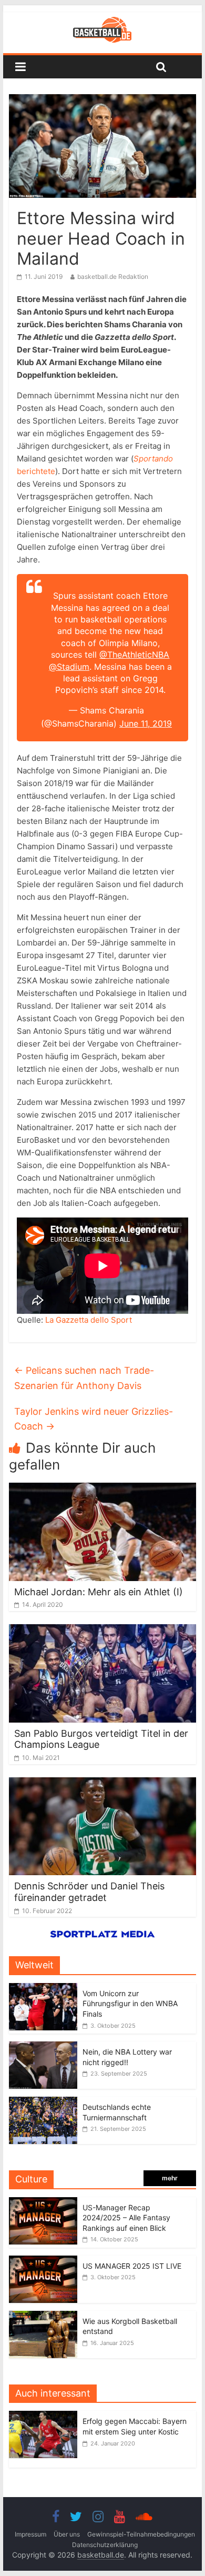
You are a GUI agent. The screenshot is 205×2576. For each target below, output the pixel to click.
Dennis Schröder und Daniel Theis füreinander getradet (89, 1892)
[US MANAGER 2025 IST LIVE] (43, 2261)
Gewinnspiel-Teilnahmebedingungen (141, 2534)
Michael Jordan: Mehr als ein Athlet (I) (99, 1592)
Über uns (67, 2534)
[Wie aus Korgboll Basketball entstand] (43, 2316)
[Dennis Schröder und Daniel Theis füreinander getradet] (102, 1784)
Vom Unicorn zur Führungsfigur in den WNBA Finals (130, 2004)
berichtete (36, 471)
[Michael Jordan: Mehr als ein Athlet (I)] (102, 1489)
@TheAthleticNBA (134, 655)
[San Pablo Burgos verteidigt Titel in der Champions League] (102, 1631)
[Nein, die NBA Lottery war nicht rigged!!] (43, 2047)
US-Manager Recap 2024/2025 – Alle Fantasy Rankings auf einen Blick (126, 2218)
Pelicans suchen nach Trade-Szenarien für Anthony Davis (84, 1378)
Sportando (153, 459)
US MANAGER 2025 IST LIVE (132, 2266)
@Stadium (69, 667)
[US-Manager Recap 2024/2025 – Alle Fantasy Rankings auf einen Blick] (43, 2203)
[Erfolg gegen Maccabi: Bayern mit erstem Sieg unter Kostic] (46, 2416)
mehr (170, 2178)
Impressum (30, 2534)
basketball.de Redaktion (113, 276)
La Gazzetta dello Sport (89, 1320)
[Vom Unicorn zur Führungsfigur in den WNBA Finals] (43, 1989)
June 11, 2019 (146, 723)
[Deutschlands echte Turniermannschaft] (43, 2102)
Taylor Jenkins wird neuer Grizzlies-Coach (94, 1419)
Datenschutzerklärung (105, 2545)
